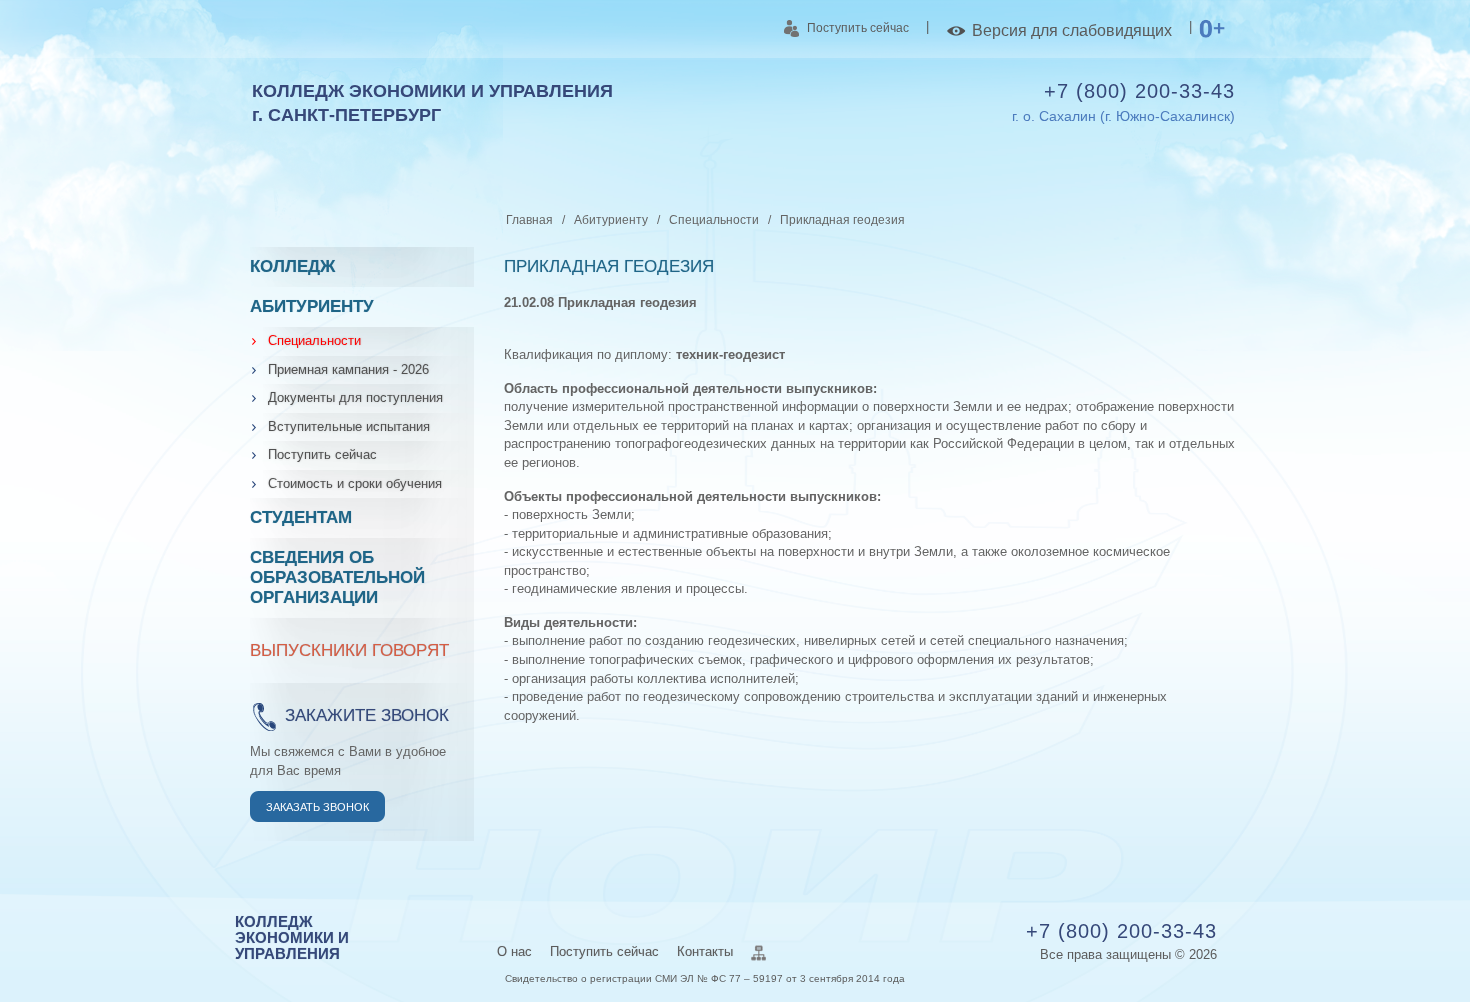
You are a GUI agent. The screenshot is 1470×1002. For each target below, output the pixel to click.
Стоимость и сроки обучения (355, 483)
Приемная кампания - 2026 (348, 369)
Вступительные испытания (349, 426)
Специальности (314, 340)
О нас (514, 951)
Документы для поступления (355, 397)
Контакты (705, 951)
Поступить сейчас (858, 28)
